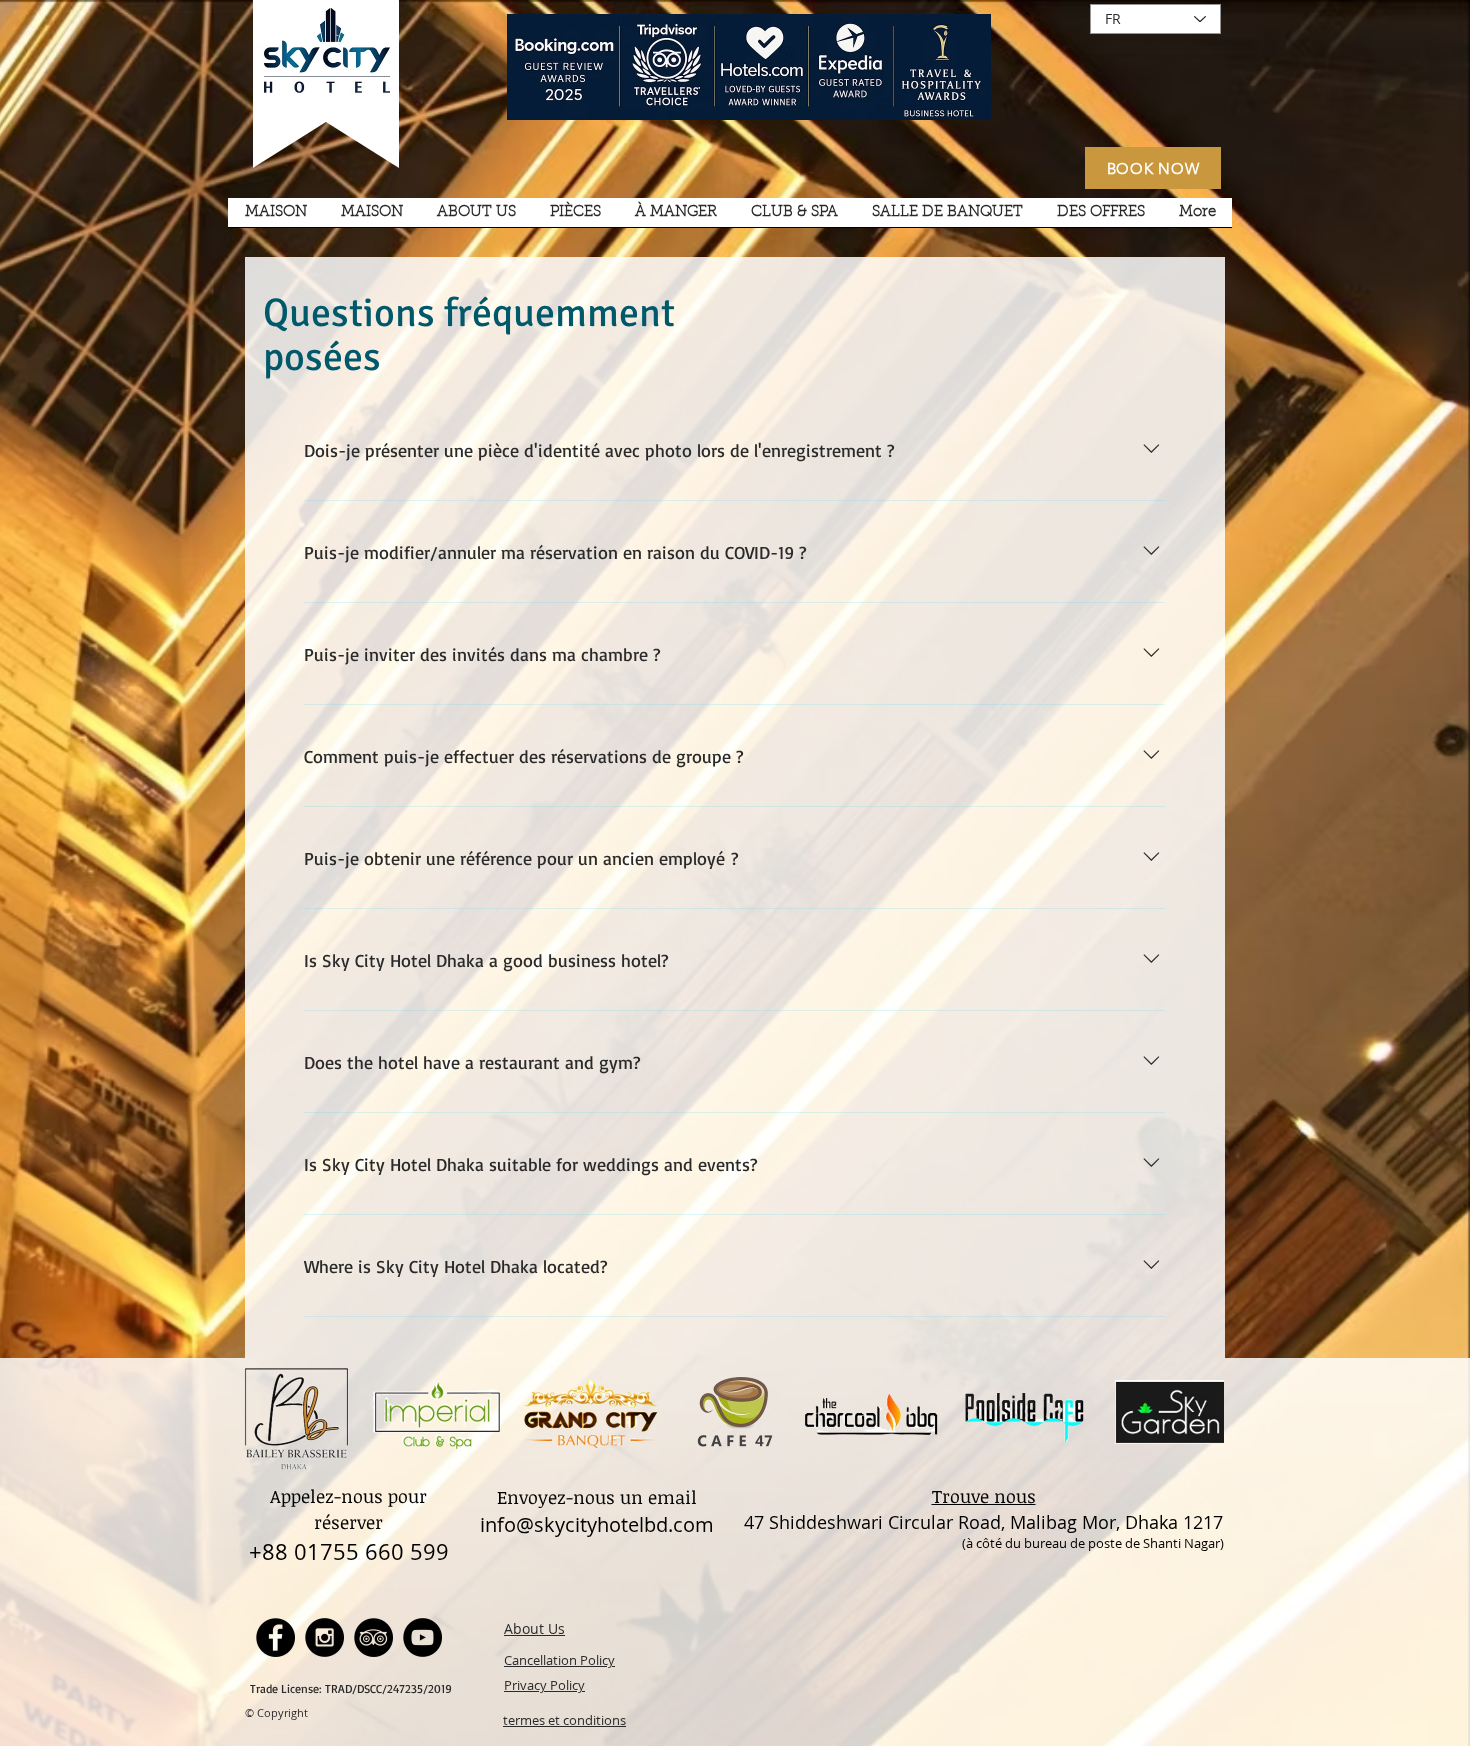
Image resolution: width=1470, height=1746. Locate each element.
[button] (476, 219)
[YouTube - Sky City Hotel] (422, 1637)
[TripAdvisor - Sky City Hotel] (373, 1637)
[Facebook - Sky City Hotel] (275, 1637)
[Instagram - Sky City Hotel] (324, 1637)
